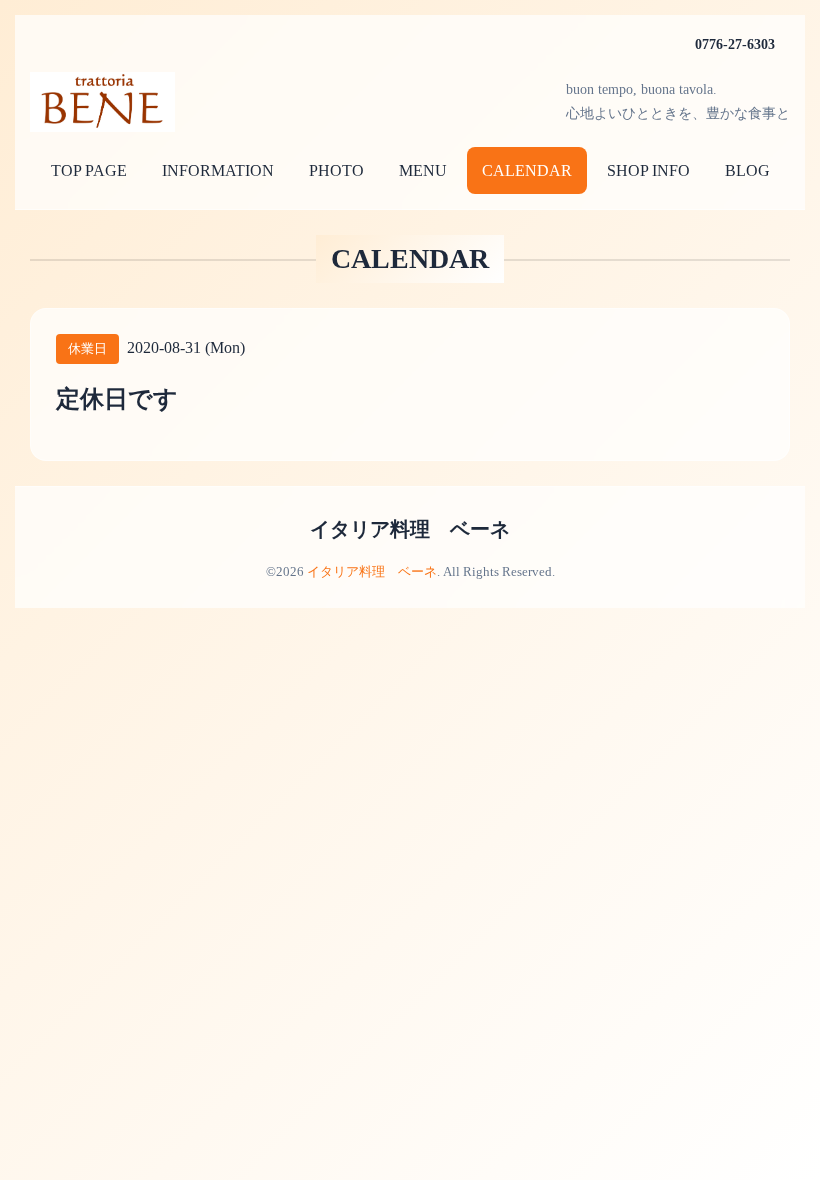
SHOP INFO (648, 170)
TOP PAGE (89, 170)
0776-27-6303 (735, 44)
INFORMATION (218, 170)
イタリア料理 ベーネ (410, 529)
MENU (423, 170)
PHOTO (336, 170)
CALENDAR (527, 170)
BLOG (747, 170)
